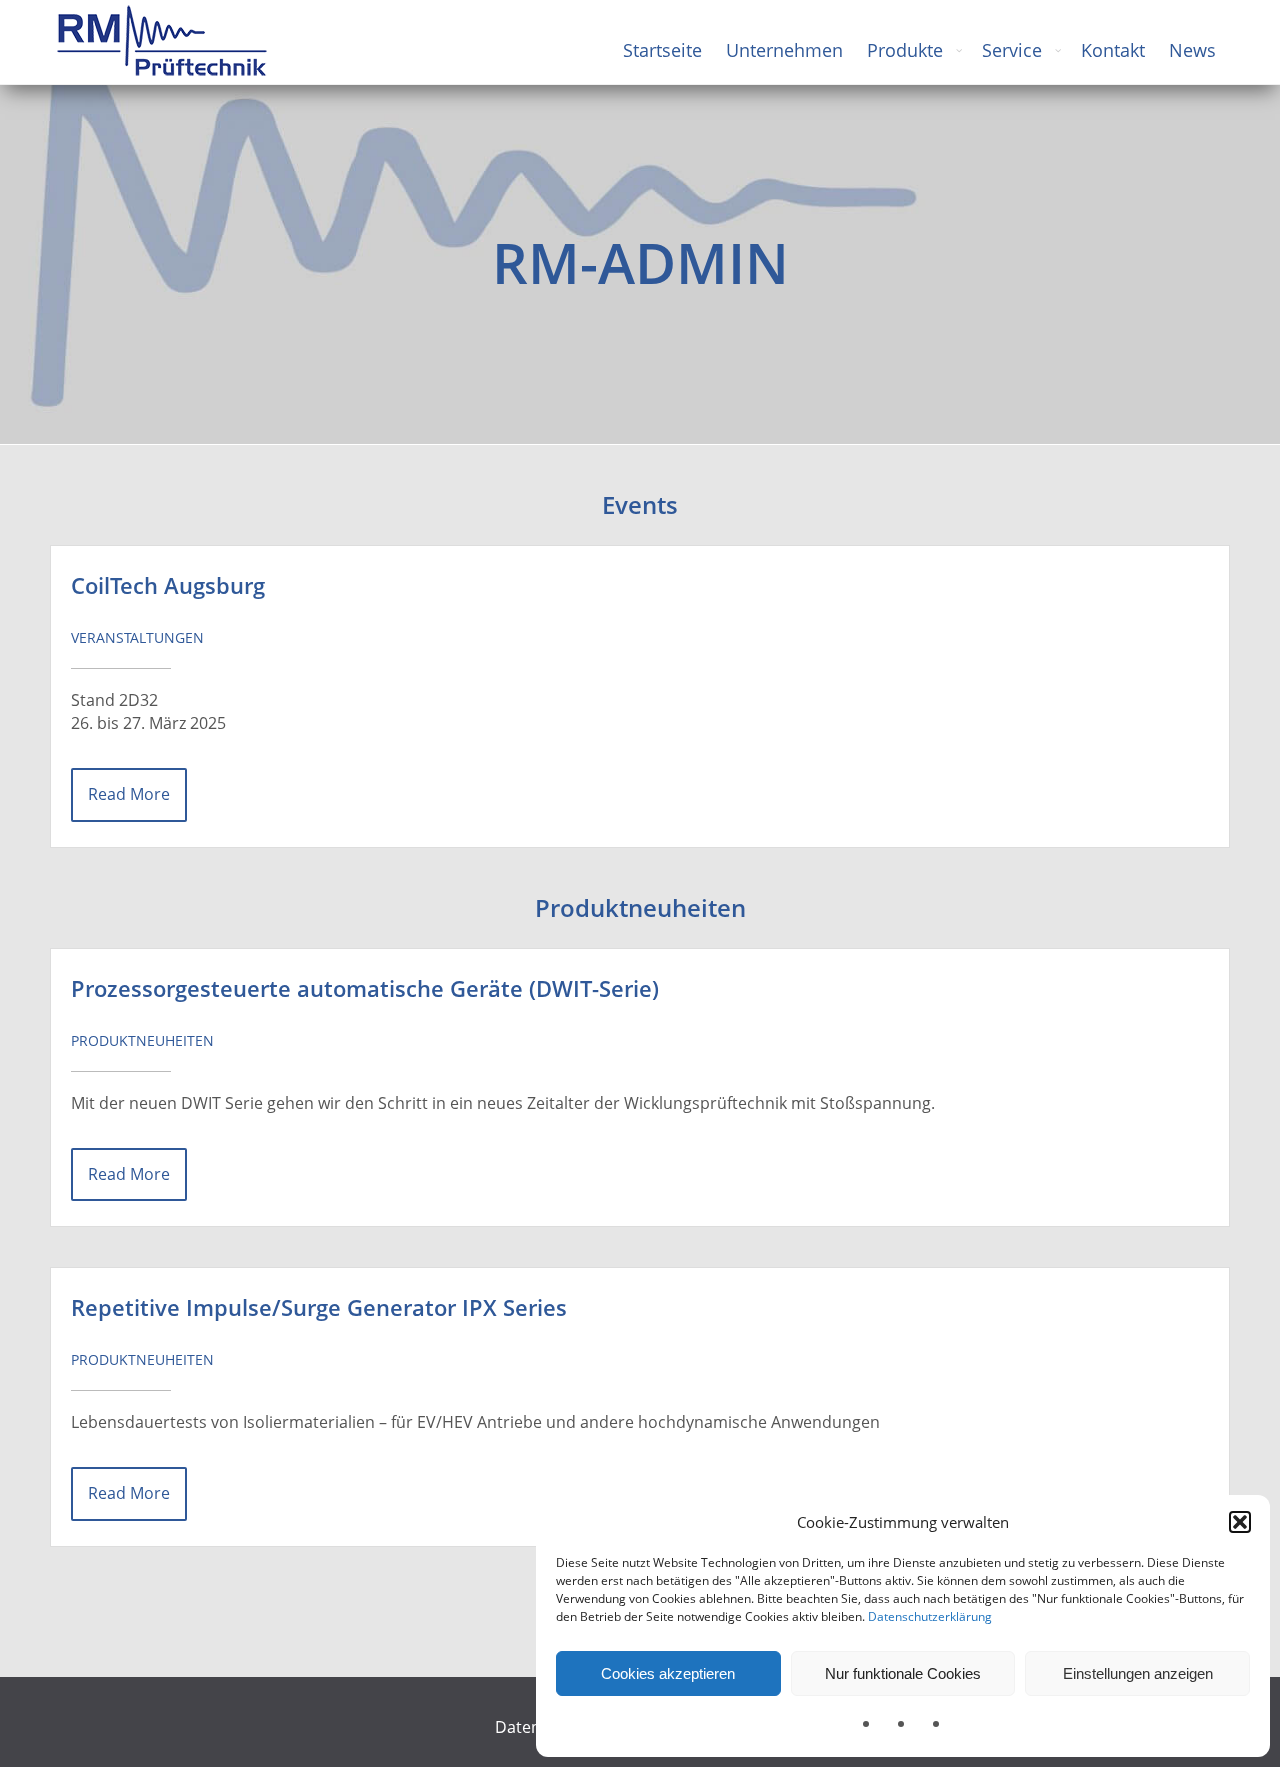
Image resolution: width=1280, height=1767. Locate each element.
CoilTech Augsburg (168, 585)
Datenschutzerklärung (930, 1616)
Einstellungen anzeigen (1138, 1673)
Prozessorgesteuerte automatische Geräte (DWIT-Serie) (365, 988)
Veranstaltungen (137, 637)
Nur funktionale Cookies (903, 1673)
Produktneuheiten (142, 1040)
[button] (1240, 1522)
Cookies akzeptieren (668, 1673)
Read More (129, 794)
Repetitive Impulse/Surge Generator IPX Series (319, 1307)
